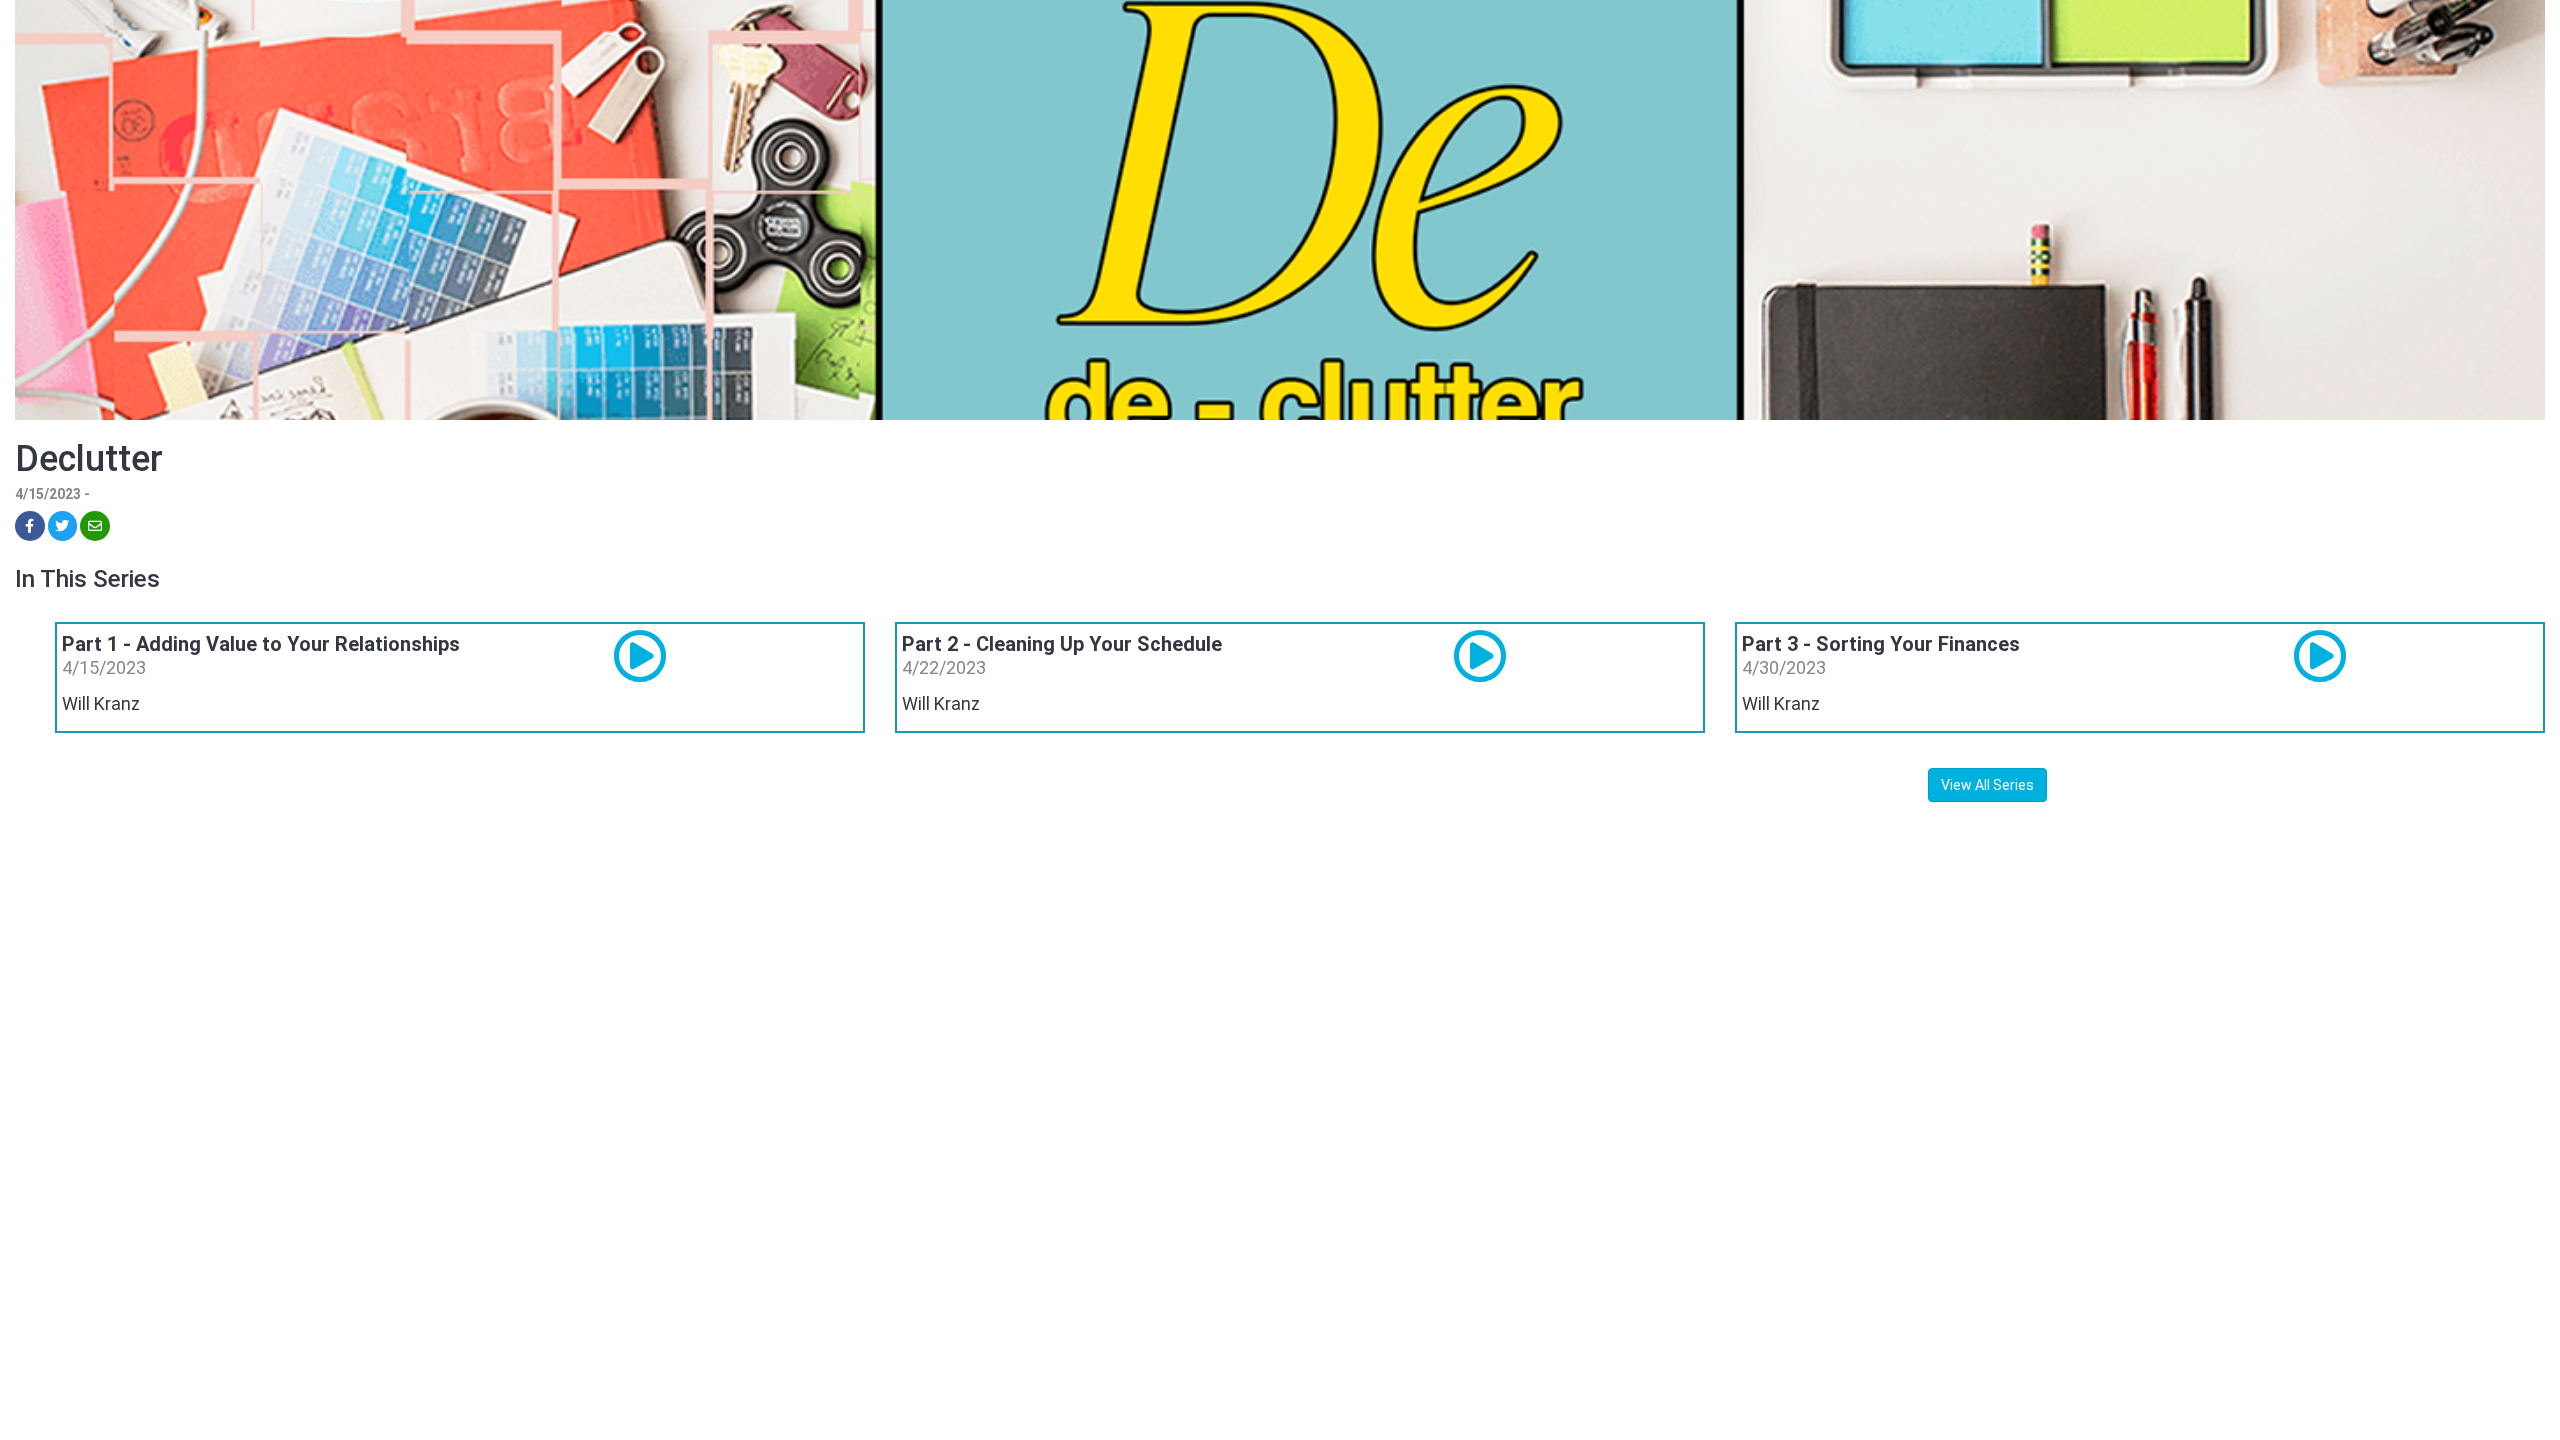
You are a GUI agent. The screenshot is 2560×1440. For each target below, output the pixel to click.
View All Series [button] (1987, 785)
